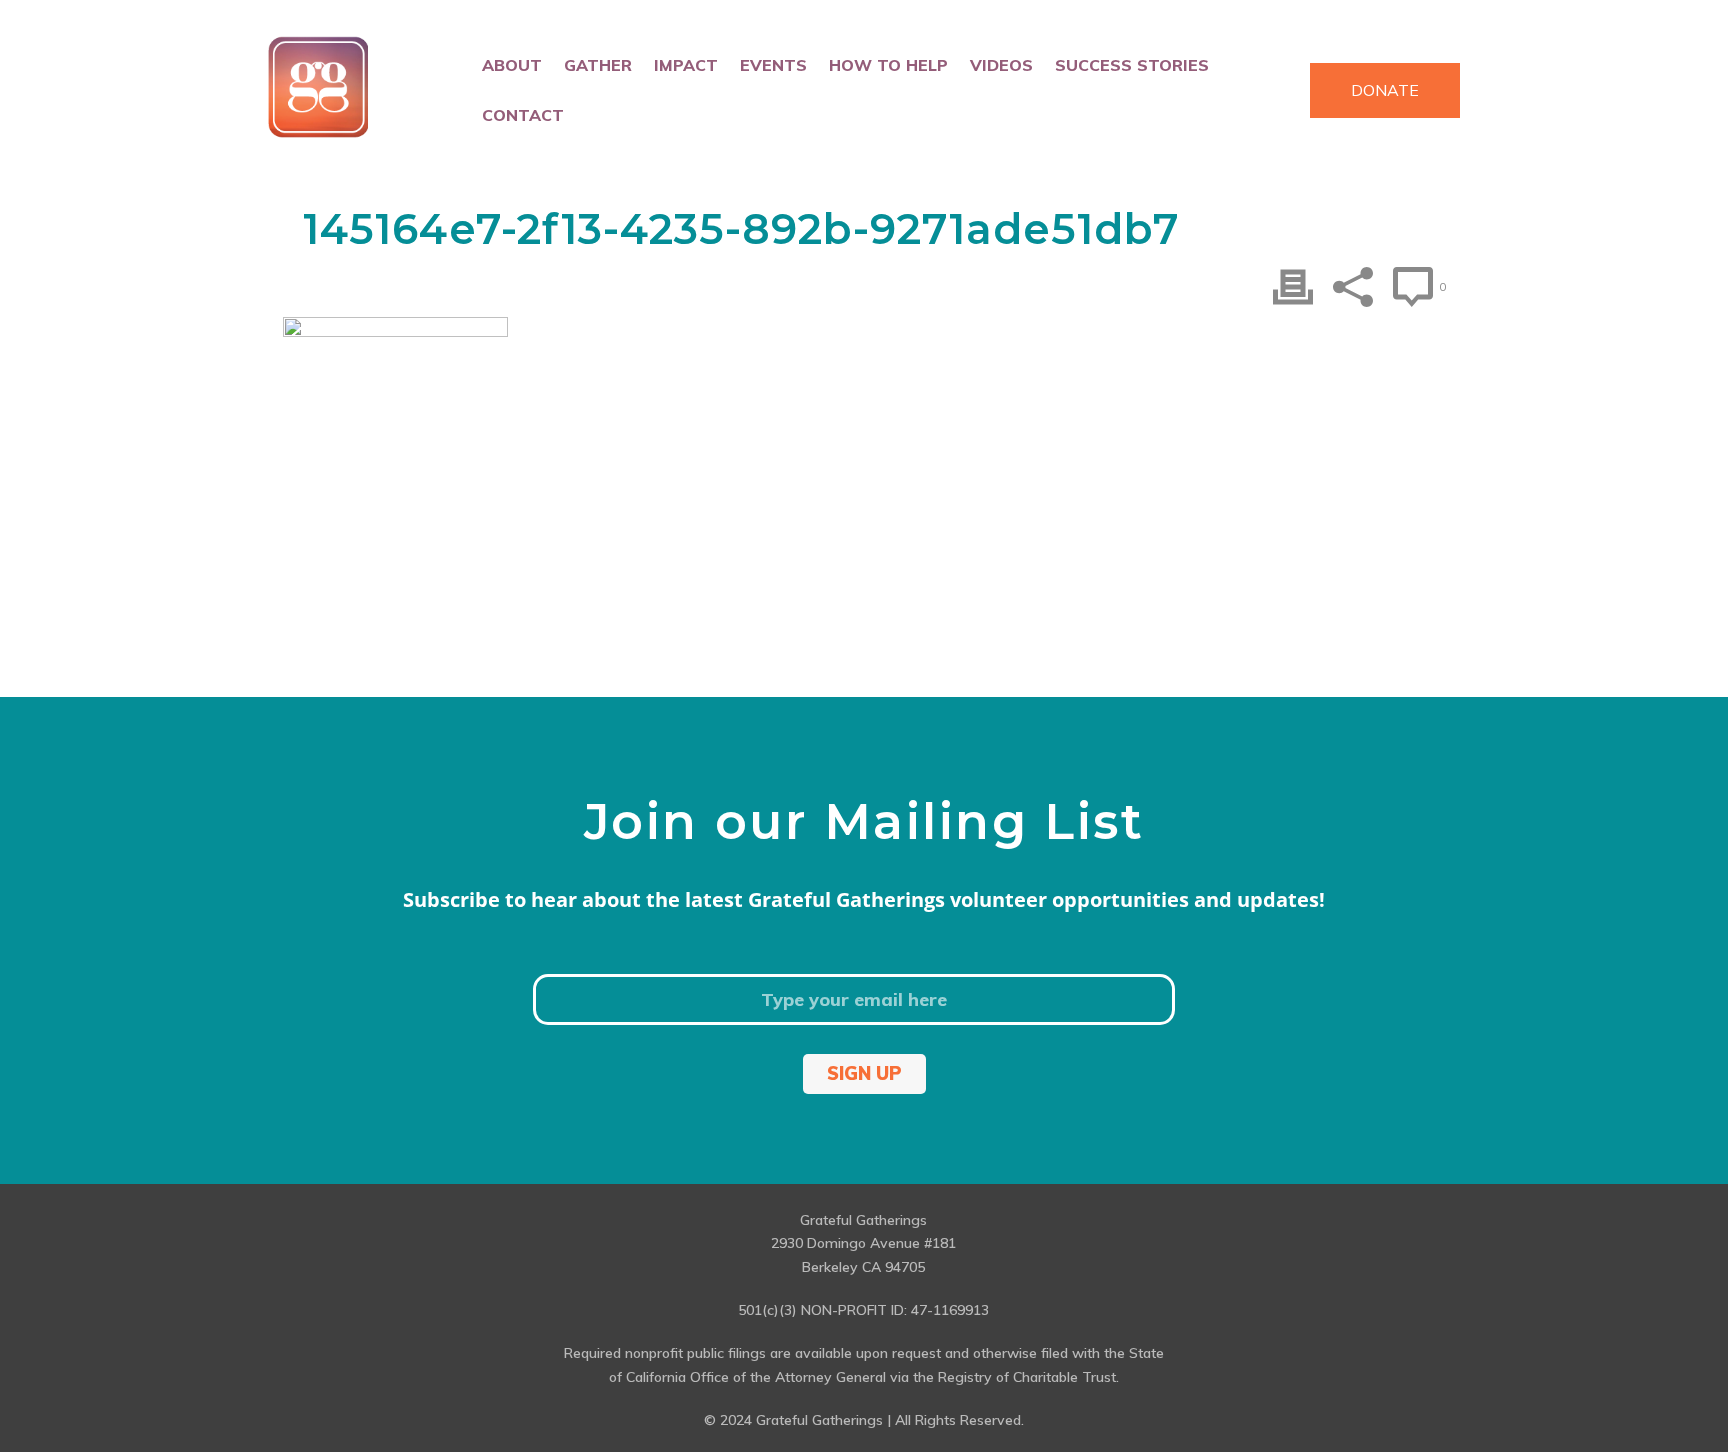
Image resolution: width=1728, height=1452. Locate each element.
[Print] (1293, 287)
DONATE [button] (1385, 90)
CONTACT (523, 115)
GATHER (598, 65)
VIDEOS (1001, 65)
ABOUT (512, 65)
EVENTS (773, 65)
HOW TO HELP (888, 65)
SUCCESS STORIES (1132, 65)
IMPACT (686, 65)
